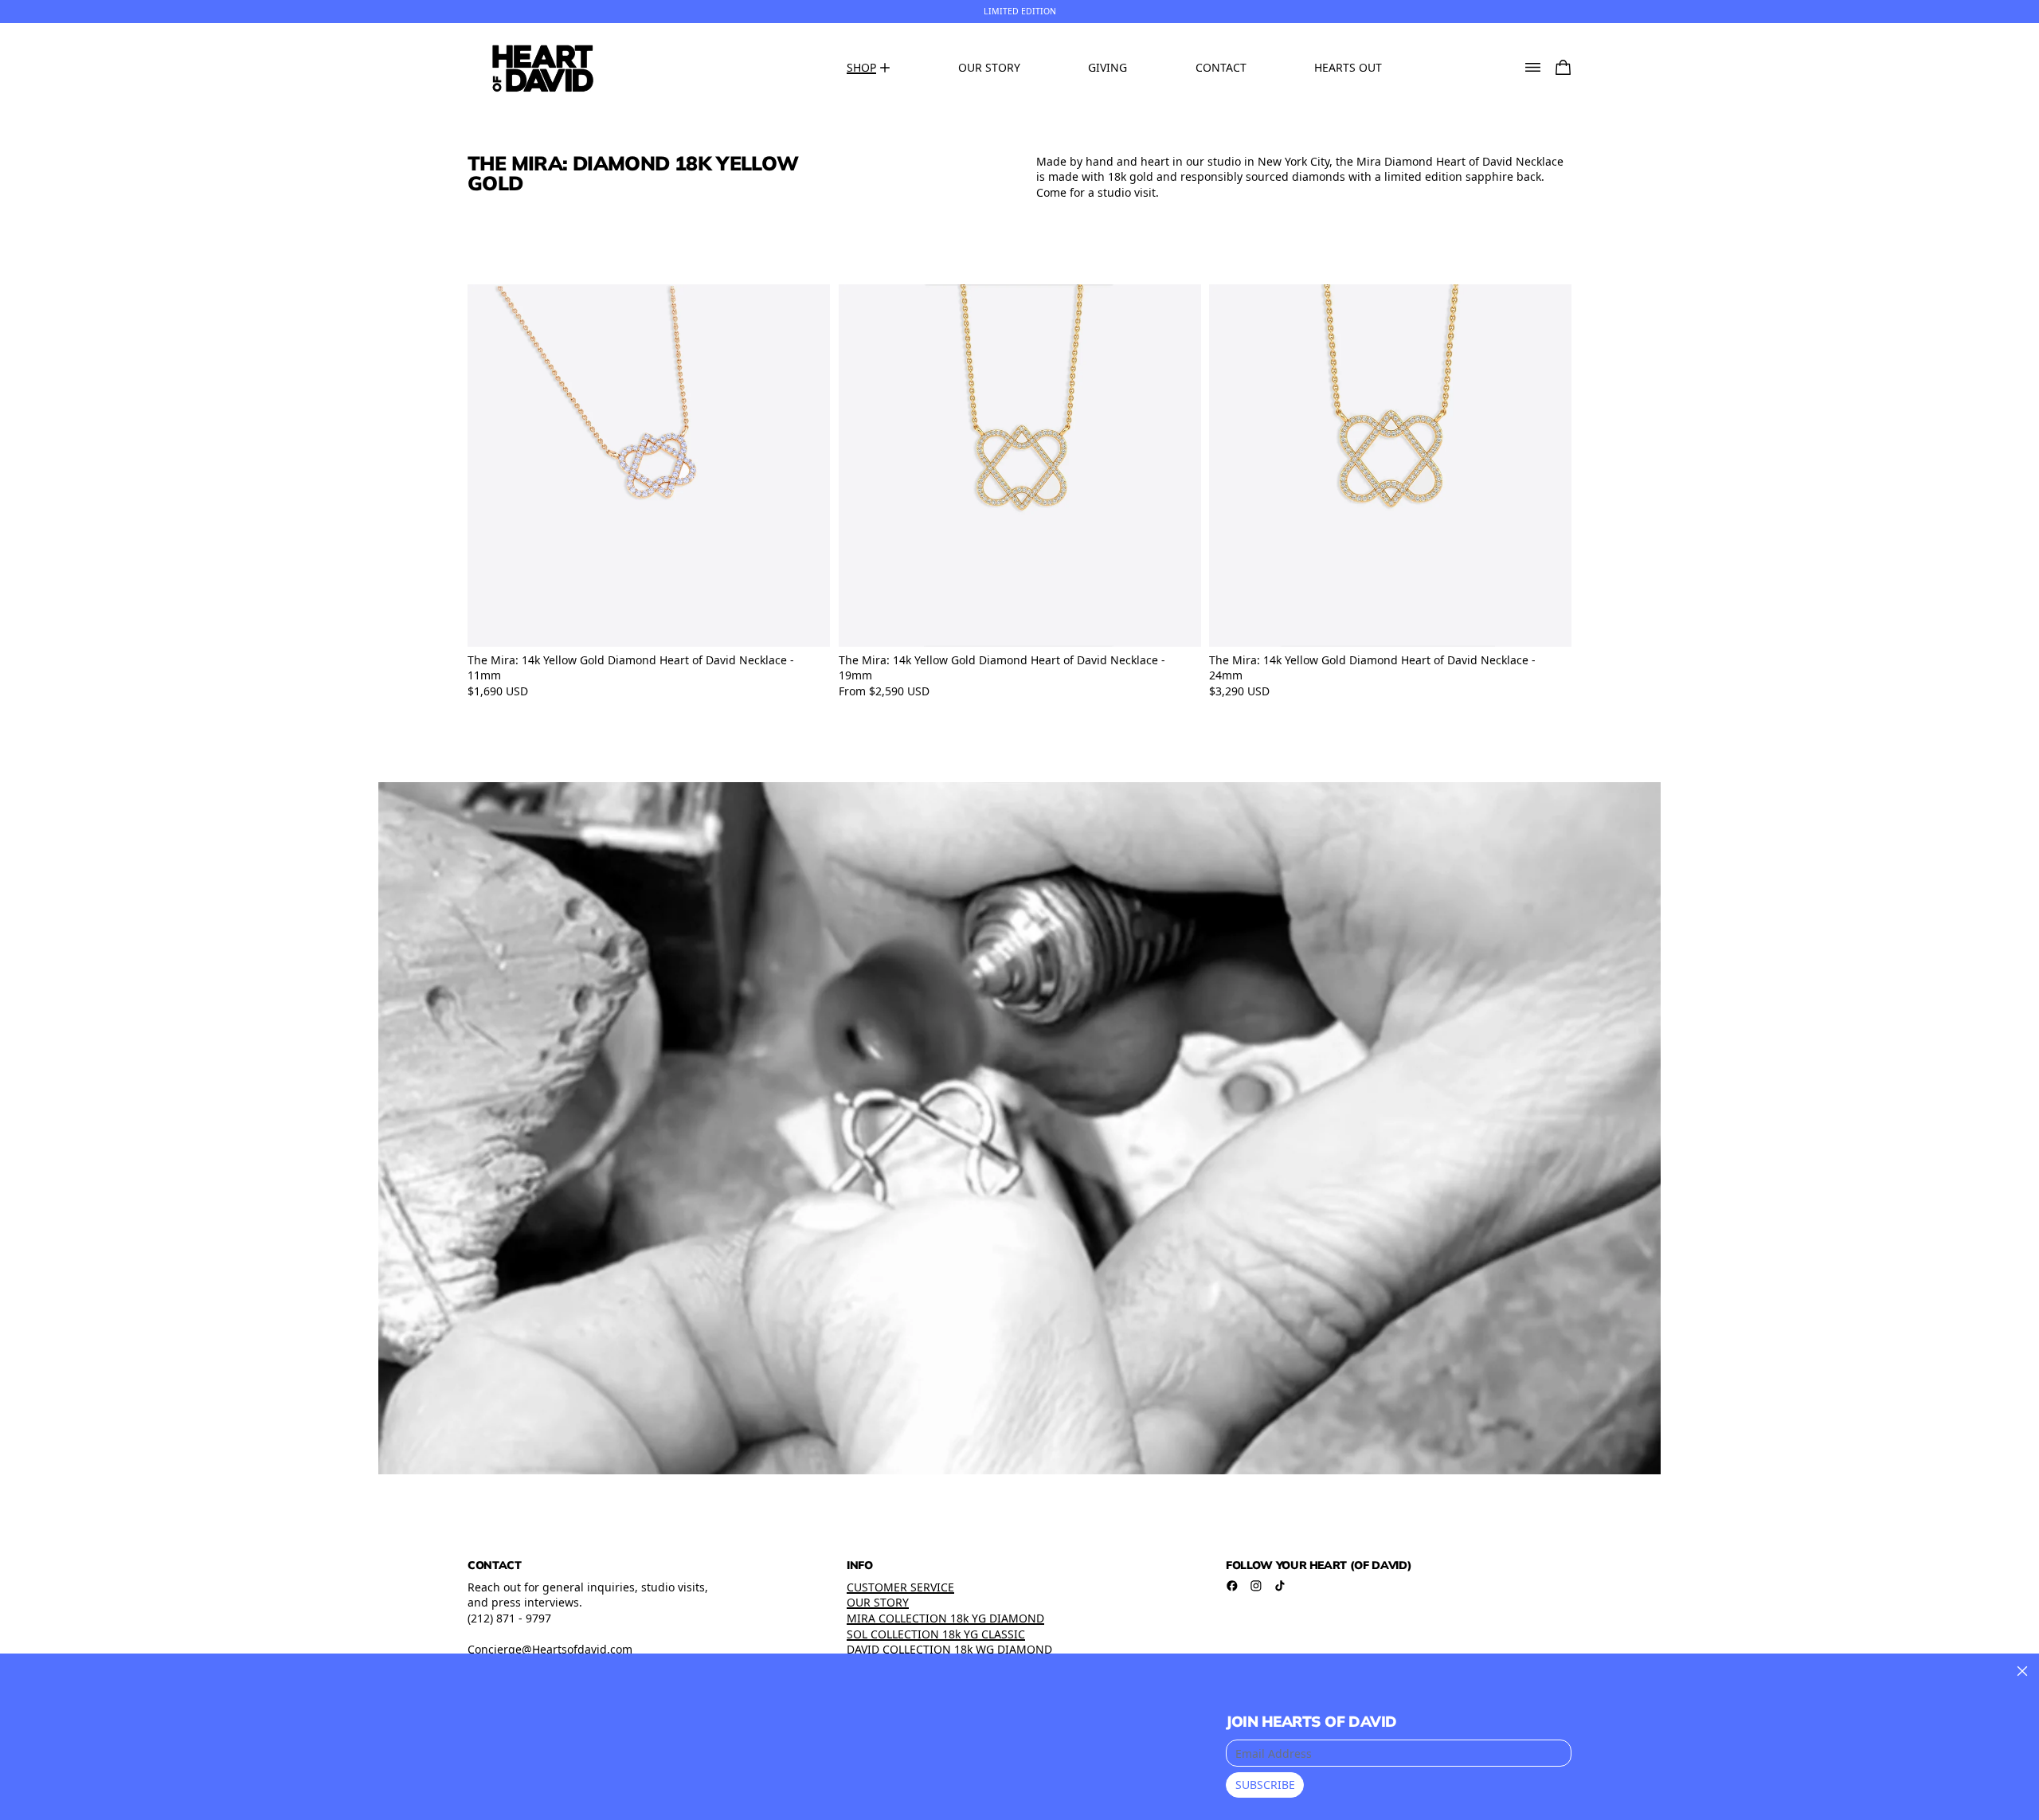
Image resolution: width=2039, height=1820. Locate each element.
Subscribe (1265, 1785)
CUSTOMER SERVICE (900, 1587)
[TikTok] (1280, 1586)
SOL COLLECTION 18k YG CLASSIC (936, 1634)
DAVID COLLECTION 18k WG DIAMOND (949, 1649)
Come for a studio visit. (1098, 192)
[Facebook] (1232, 1586)
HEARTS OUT (1348, 67)
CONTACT (1221, 67)
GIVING (1108, 67)
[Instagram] (1256, 1586)
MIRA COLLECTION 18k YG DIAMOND (945, 1618)
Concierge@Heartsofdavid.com (550, 1649)
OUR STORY (989, 67)
